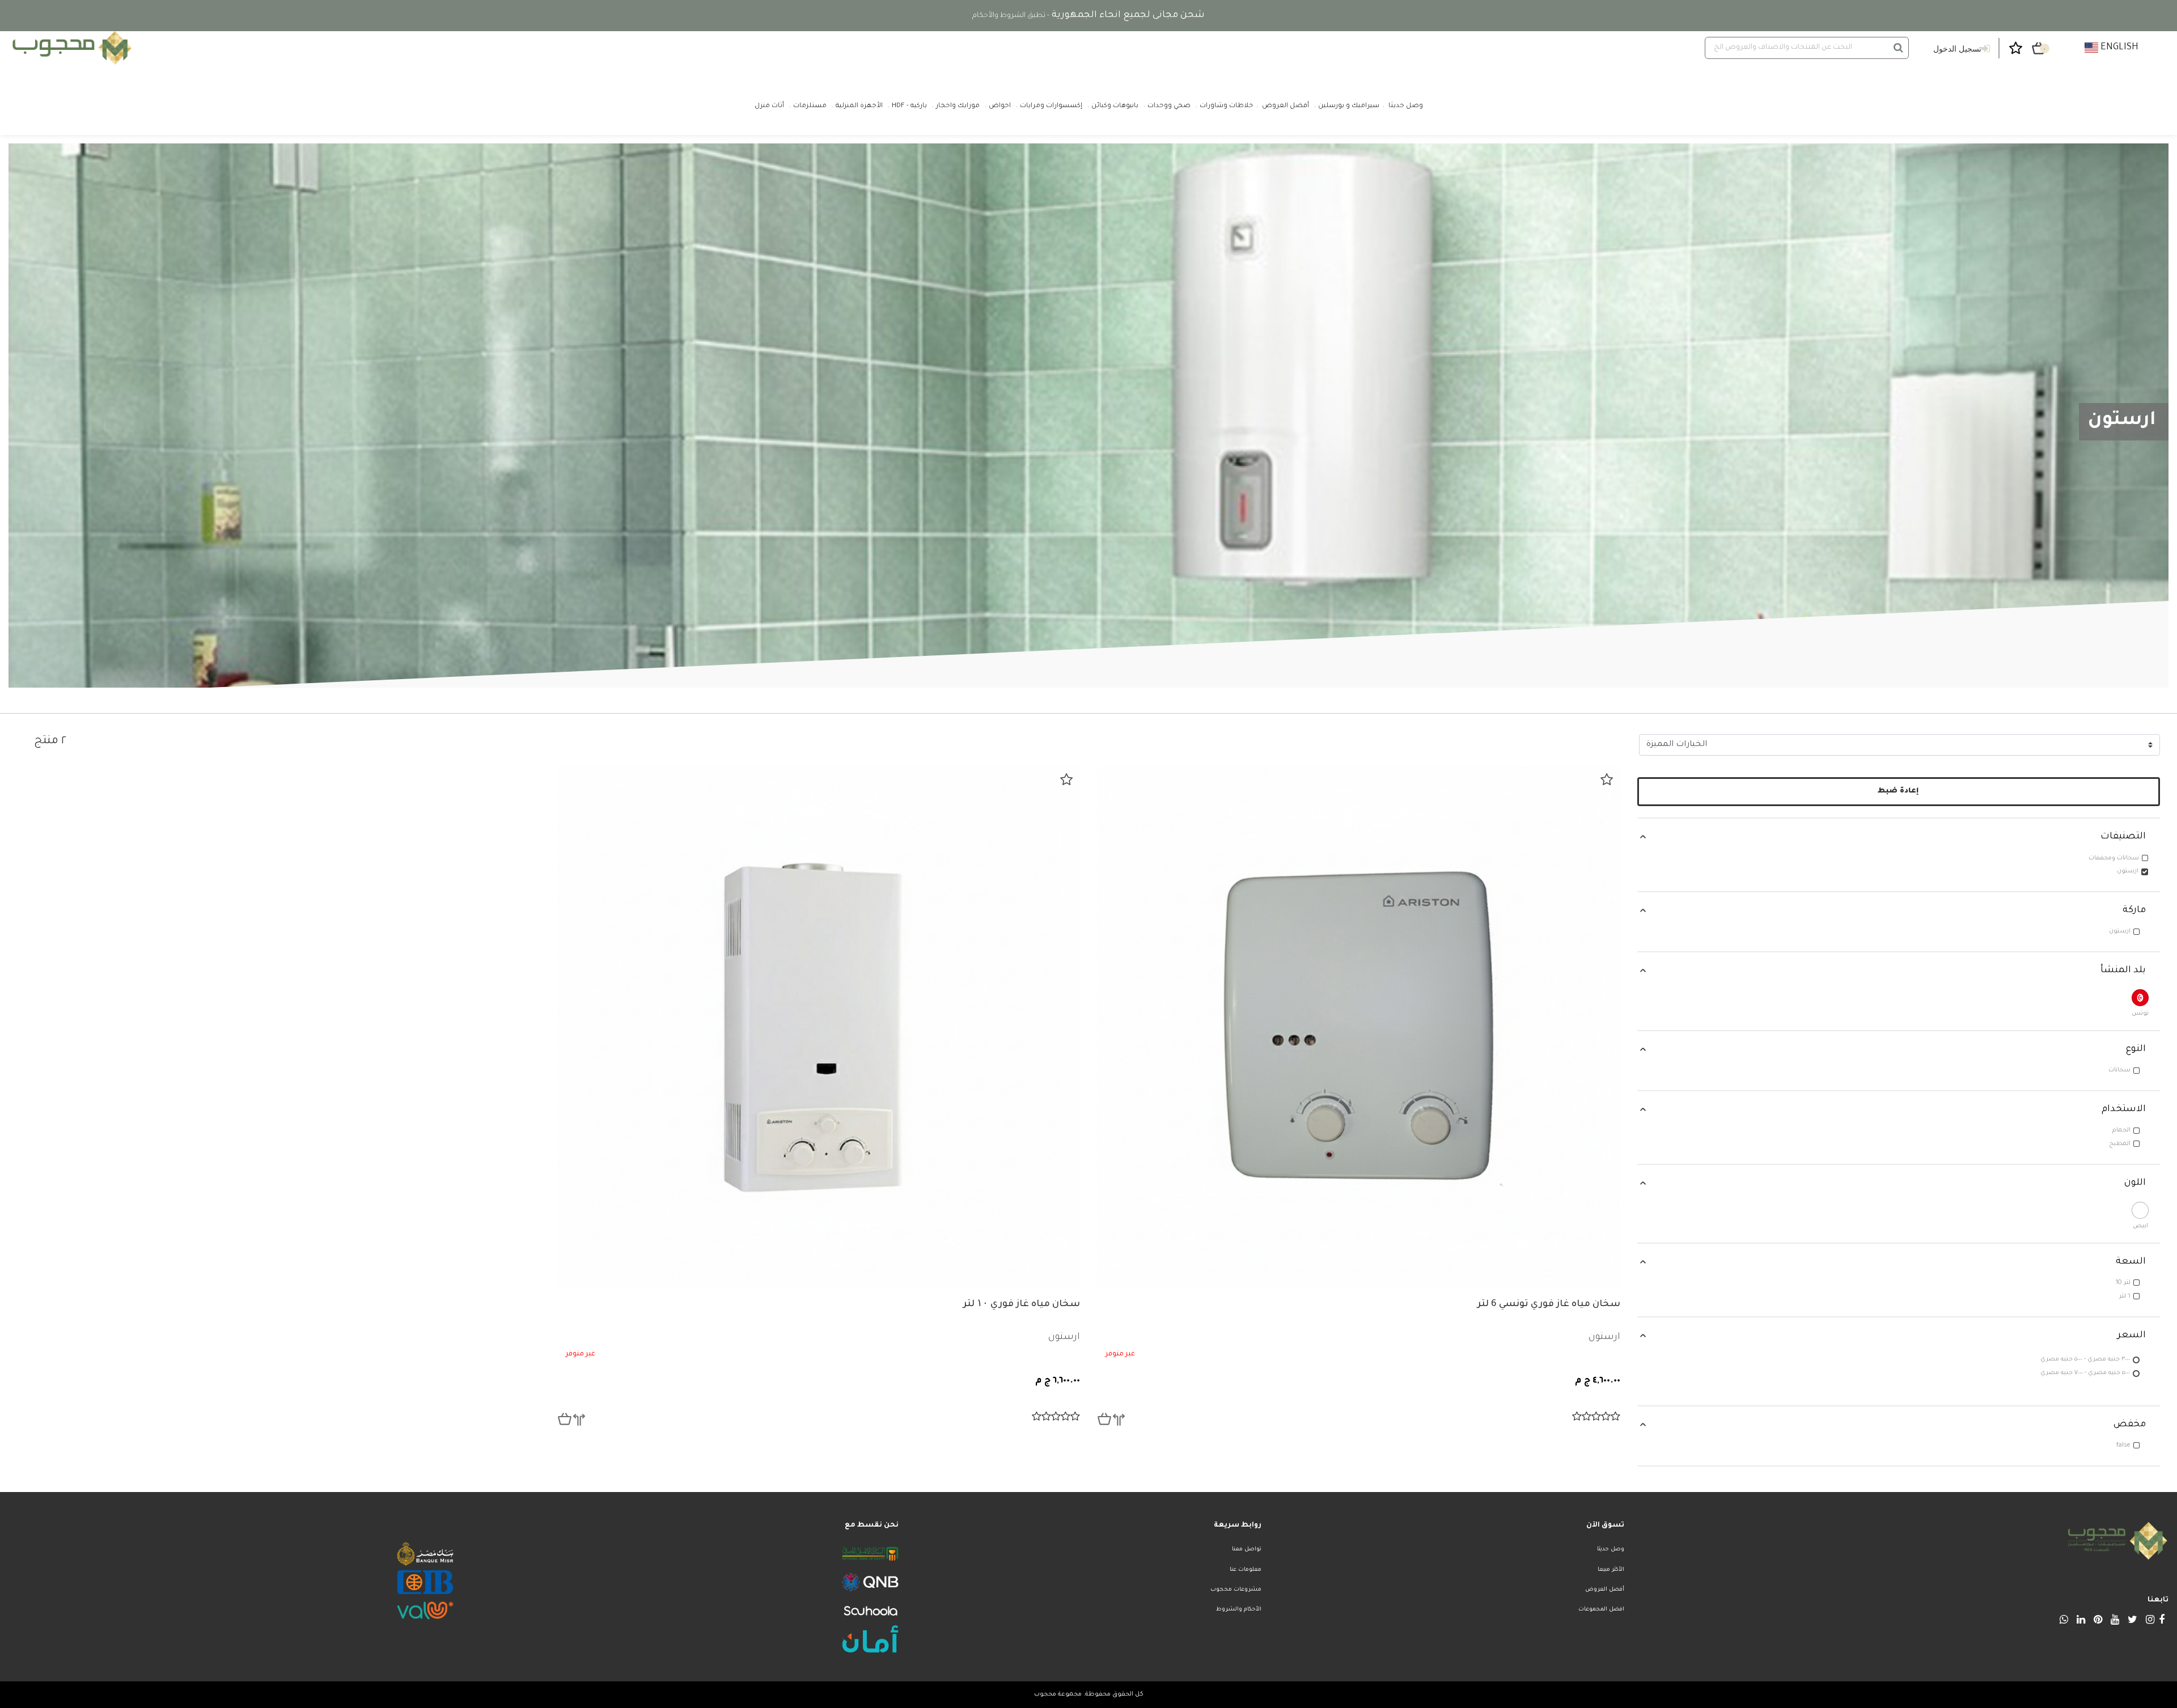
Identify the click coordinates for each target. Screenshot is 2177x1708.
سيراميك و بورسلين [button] (1349, 106)
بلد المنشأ (2123, 970)
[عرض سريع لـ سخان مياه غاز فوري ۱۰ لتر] (565, 1419)
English (2118, 48)
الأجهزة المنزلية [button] (859, 106)
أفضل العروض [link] (1286, 106)
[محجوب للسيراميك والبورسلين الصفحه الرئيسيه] (70, 48)
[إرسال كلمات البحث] (1898, 48)
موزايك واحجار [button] (958, 106)
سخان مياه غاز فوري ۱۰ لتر (1022, 1304)
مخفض (2130, 1425)
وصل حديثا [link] (1406, 106)
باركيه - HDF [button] (909, 106)
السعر (2132, 1336)
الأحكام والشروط (1239, 1610)
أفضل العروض (1605, 1590)
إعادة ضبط (1898, 791)
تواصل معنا (1247, 1550)
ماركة (2134, 910)
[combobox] (1807, 48)
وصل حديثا (1611, 1550)
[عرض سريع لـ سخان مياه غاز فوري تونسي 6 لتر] (1104, 1419)
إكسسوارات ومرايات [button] (1051, 106)
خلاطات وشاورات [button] (1226, 106)
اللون (2135, 1183)
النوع (2136, 1049)
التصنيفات (2123, 837)
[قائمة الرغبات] (1607, 779)
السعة (2131, 1262)
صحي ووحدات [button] (1169, 106)
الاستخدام (2124, 1109)
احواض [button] (1000, 106)
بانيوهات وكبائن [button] (1115, 106)
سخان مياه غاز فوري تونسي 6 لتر (1549, 1304)
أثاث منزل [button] (769, 106)
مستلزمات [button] (810, 106)
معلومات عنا (1246, 1570)
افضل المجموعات (1601, 1610)
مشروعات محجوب (1236, 1590)
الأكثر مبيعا (1611, 1570)
